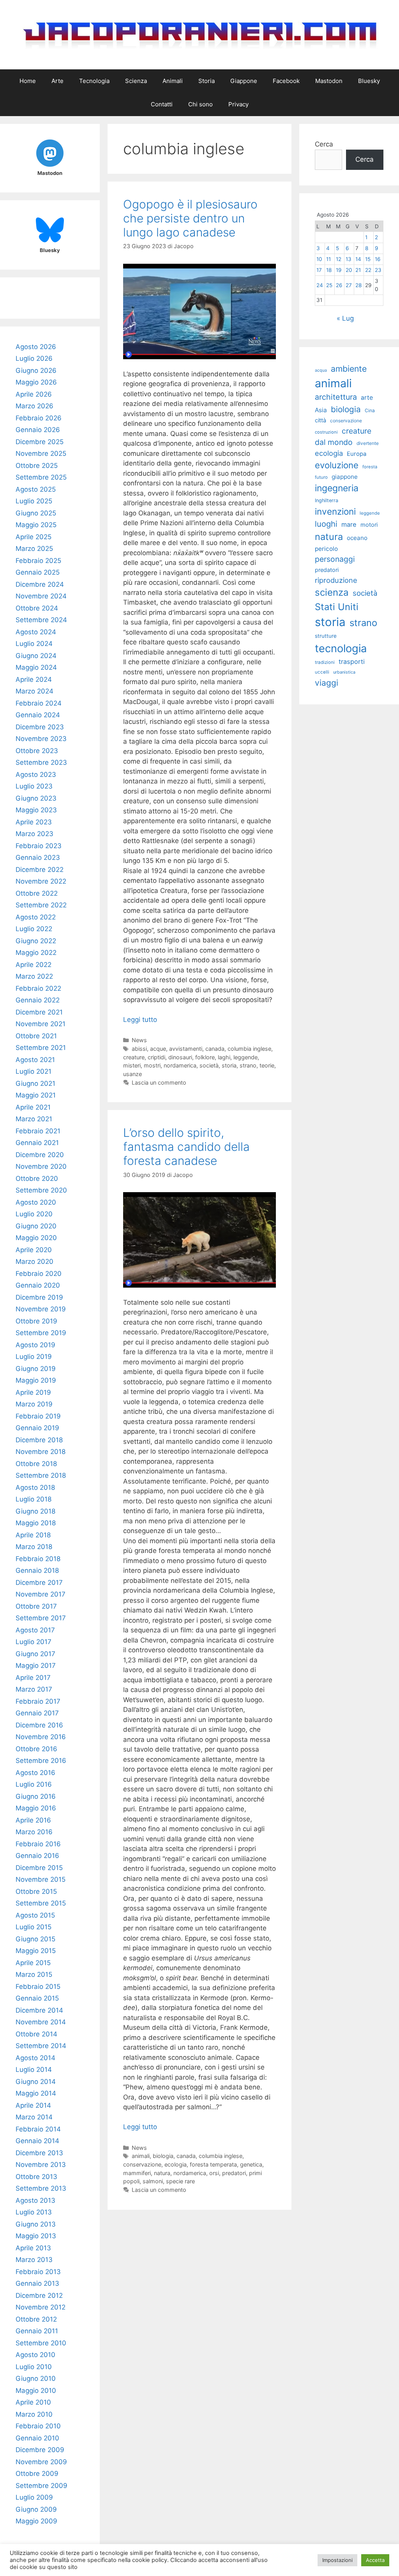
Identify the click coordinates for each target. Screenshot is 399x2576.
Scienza (136, 81)
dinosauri (180, 1057)
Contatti (162, 104)
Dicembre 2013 (39, 2153)
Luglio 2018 (34, 1499)
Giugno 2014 (36, 2082)
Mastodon (329, 81)
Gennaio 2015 (37, 1998)
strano (248, 1065)
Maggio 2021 (36, 1095)
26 (339, 285)
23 (378, 270)
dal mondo (334, 442)
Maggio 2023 (36, 810)
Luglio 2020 (34, 1214)
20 (349, 270)
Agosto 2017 (35, 1630)
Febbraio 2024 (39, 703)
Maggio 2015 (36, 1951)
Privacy (238, 104)
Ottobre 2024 (37, 608)
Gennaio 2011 (37, 2331)
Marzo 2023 (34, 834)
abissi (139, 1049)
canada (215, 1049)
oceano (357, 538)
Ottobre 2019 (36, 1321)
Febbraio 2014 (38, 2129)
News (139, 1040)
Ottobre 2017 (36, 1606)
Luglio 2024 (34, 644)
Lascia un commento (159, 1082)
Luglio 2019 (34, 1357)
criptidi (156, 1057)
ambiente (349, 369)
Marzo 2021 (34, 1119)
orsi (214, 2173)
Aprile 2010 (33, 2402)
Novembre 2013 (41, 2165)
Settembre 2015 (41, 1903)
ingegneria (337, 488)
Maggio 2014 (36, 2093)
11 (328, 259)
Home (28, 81)
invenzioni (335, 511)
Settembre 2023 (41, 762)
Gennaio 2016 (37, 1856)
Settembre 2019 (41, 1333)
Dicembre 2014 (39, 2010)
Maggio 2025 (36, 525)
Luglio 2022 (34, 929)
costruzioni (326, 432)
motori (369, 525)
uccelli (322, 672)
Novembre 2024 (41, 596)
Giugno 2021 (35, 1083)
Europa (357, 454)
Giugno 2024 (36, 656)
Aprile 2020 (34, 1250)
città (320, 420)
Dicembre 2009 (40, 2450)
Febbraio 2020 (39, 1274)
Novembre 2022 (41, 881)
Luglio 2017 (34, 1642)
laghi (224, 1057)
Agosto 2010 (35, 2355)
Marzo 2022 (34, 976)
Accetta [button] (375, 2560)
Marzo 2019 (34, 1404)
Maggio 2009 (36, 2521)
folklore (205, 1057)
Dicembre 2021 (39, 1012)
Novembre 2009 (41, 2462)
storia (229, 1065)
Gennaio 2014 (37, 2141)
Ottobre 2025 (37, 466)
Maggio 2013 (36, 2236)
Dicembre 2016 (39, 1725)
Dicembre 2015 (39, 1868)
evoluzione (337, 465)
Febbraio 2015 (38, 1987)
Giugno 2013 (36, 2224)
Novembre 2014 (41, 2022)
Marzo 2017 (34, 1689)
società (209, 1065)
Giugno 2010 (36, 2378)
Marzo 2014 (34, 2117)
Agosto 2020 (36, 1202)
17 (319, 270)
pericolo (326, 549)
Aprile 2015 (33, 1963)
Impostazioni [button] (337, 2560)
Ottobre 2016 (36, 1749)
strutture (326, 636)
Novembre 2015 (41, 1879)
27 (349, 285)
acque (158, 1049)
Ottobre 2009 (37, 2474)
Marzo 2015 (34, 1974)
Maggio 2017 (36, 1666)
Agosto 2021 (35, 1060)
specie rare (180, 2181)
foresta (370, 467)
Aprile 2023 (34, 822)
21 (358, 270)
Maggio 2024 (36, 667)
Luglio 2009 (34, 2497)
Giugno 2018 (35, 1511)
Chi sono (200, 104)
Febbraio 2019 (38, 1416)
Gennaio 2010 (37, 2438)
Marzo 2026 (34, 406)
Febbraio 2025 (38, 561)
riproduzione (336, 580)
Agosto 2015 (35, 1915)
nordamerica (180, 1065)
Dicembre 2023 (40, 727)
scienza (332, 592)
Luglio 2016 (34, 1784)
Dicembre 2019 (39, 1297)
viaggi (327, 683)
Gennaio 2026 (38, 430)
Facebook (286, 81)
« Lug (345, 318)
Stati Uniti (337, 607)
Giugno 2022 (36, 941)
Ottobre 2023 (37, 751)
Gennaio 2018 (37, 1570)
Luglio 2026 (34, 358)
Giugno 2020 (36, 1226)
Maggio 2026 (36, 382)
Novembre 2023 (41, 739)
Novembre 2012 (41, 2307)
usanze (132, 1074)
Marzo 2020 (34, 1262)
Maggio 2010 (36, 2391)
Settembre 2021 (41, 1048)
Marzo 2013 (34, 2260)
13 (349, 259)
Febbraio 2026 (39, 418)
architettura (336, 397)
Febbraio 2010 (38, 2426)
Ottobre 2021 (36, 1036)
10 (319, 259)
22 (368, 270)
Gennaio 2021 (37, 1143)
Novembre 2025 (41, 453)
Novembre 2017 (41, 1594)
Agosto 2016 (35, 1773)
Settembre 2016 (41, 1761)
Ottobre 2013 (36, 2177)
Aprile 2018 (33, 1535)
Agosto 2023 (36, 775)
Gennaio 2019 (37, 1428)
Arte (57, 81)
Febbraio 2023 (39, 846)
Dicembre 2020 (40, 1155)
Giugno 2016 (36, 1796)
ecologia (176, 2164)
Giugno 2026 (36, 371)
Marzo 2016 (34, 1832)
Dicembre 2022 (40, 870)
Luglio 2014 (34, 2070)
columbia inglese (249, 1049)
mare (349, 524)
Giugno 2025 (36, 513)
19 (339, 270)
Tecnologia (94, 81)
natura (162, 2173)
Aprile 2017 (33, 1678)
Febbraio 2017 (38, 1701)
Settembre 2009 (41, 2486)
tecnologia (341, 648)
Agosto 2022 (36, 917)
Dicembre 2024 (40, 584)
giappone (345, 477)
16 (378, 259)
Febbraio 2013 (38, 2272)
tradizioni (325, 662)
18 (329, 270)
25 (329, 285)
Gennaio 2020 (38, 1285)
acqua (321, 370)
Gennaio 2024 (38, 715)
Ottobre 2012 (36, 2319)
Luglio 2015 (34, 1927)
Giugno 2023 (36, 798)
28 (358, 285)
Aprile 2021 (33, 1107)
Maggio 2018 (36, 1523)
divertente (368, 443)
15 (368, 259)
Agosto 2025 (36, 489)
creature (134, 1057)
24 (320, 285)
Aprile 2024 (34, 679)
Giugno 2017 (35, 1654)
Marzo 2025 (34, 549)
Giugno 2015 (35, 1939)
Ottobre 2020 (37, 1179)
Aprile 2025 (34, 537)
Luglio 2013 (34, 2212)
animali (141, 2156)
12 (339, 259)
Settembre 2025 (41, 477)
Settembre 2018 (41, 1475)
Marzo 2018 (34, 1547)
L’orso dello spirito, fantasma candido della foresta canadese (186, 1147)
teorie (267, 1065)
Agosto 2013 (35, 2200)
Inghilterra (327, 500)
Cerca (324, 144)
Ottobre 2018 (36, 1464)
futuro (321, 477)
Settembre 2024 (41, 620)
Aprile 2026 (34, 394)
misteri (132, 1065)
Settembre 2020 (41, 1190)
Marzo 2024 (34, 691)
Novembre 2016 (41, 1737)
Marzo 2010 (34, 2414)
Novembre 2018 (41, 1452)
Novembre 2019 (41, 1309)
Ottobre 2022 (37, 893)
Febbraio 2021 (38, 1131)
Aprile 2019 (33, 1392)
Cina (370, 410)
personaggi (335, 559)
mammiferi (137, 2173)
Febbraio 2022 (38, 988)
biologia (163, 2156)
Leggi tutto (140, 1020)
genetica (251, 2164)
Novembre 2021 (41, 1024)
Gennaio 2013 (37, 2283)
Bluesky (369, 81)
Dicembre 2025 (40, 442)
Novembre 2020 (41, 1166)
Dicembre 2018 (39, 1440)
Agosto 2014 (35, 2058)
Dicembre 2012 (39, 2295)
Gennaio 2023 (38, 857)
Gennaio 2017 (37, 1713)
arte (367, 398)
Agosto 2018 (35, 1487)
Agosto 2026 (36, 347)
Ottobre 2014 (36, 2034)
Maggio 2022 (36, 953)
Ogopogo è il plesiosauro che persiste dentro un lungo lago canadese (190, 218)
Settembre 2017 (41, 1618)
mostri (152, 1065)
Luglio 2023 (34, 786)
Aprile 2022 (34, 965)
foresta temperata (213, 2164)
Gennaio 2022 (38, 1000)
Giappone (244, 81)
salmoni (153, 2181)
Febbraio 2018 (38, 1559)
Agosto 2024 (36, 632)
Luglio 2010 (34, 2367)
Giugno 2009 (36, 2509)
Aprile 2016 (33, 1820)
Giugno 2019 (36, 1369)
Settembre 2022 (41, 905)
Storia (207, 81)
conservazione (142, 2164)
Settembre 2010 (41, 2343)
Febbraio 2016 (38, 1844)
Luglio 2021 (34, 1071)
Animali (173, 81)
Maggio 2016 (36, 1808)
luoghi (326, 524)
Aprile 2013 (33, 2248)
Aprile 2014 (33, 2105)
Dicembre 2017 (39, 1583)
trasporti (352, 662)
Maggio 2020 (36, 1238)
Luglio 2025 (34, 501)
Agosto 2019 (35, 1345)
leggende (245, 1057)
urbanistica (344, 672)
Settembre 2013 (41, 2188)
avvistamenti (186, 1049)
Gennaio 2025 (38, 572)
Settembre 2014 (41, 2046)
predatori (234, 2173)
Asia (321, 410)
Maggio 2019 (36, 1380)
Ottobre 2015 (36, 1891)
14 (358, 259)
